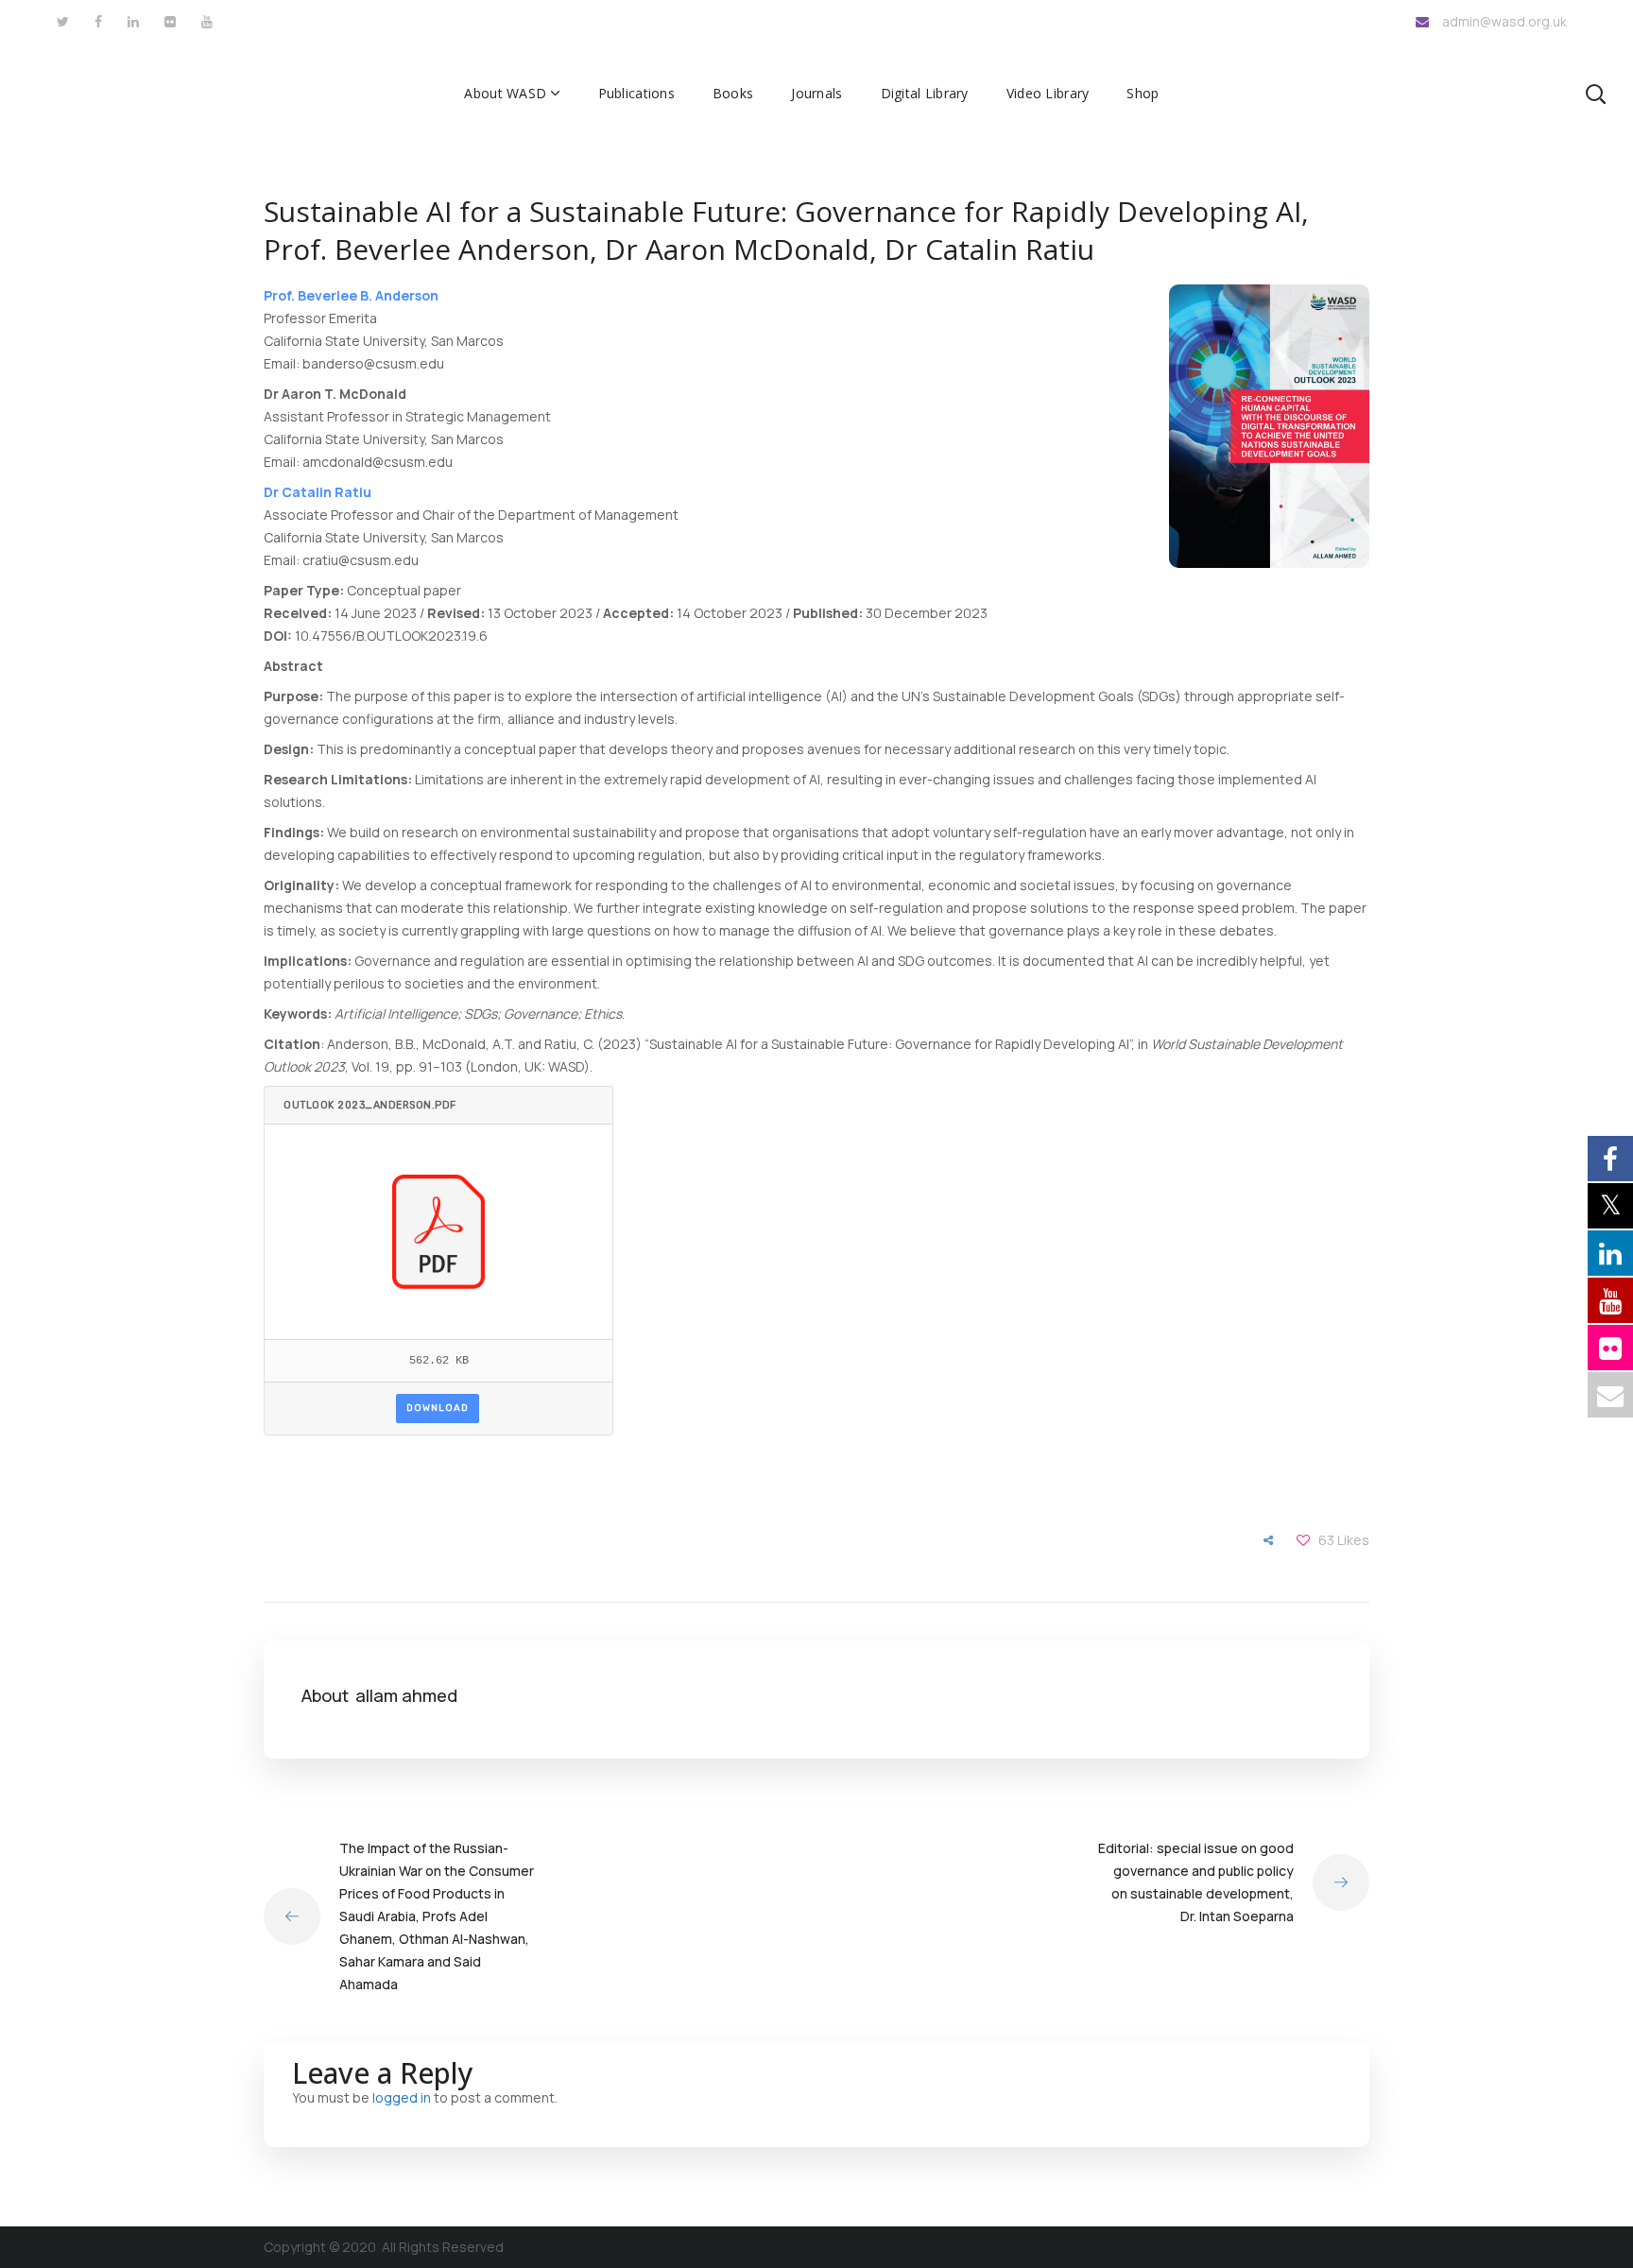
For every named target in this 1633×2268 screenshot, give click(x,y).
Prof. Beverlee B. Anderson (351, 295)
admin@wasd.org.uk (1504, 21)
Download (438, 1408)
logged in (402, 2097)
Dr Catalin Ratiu (318, 492)
